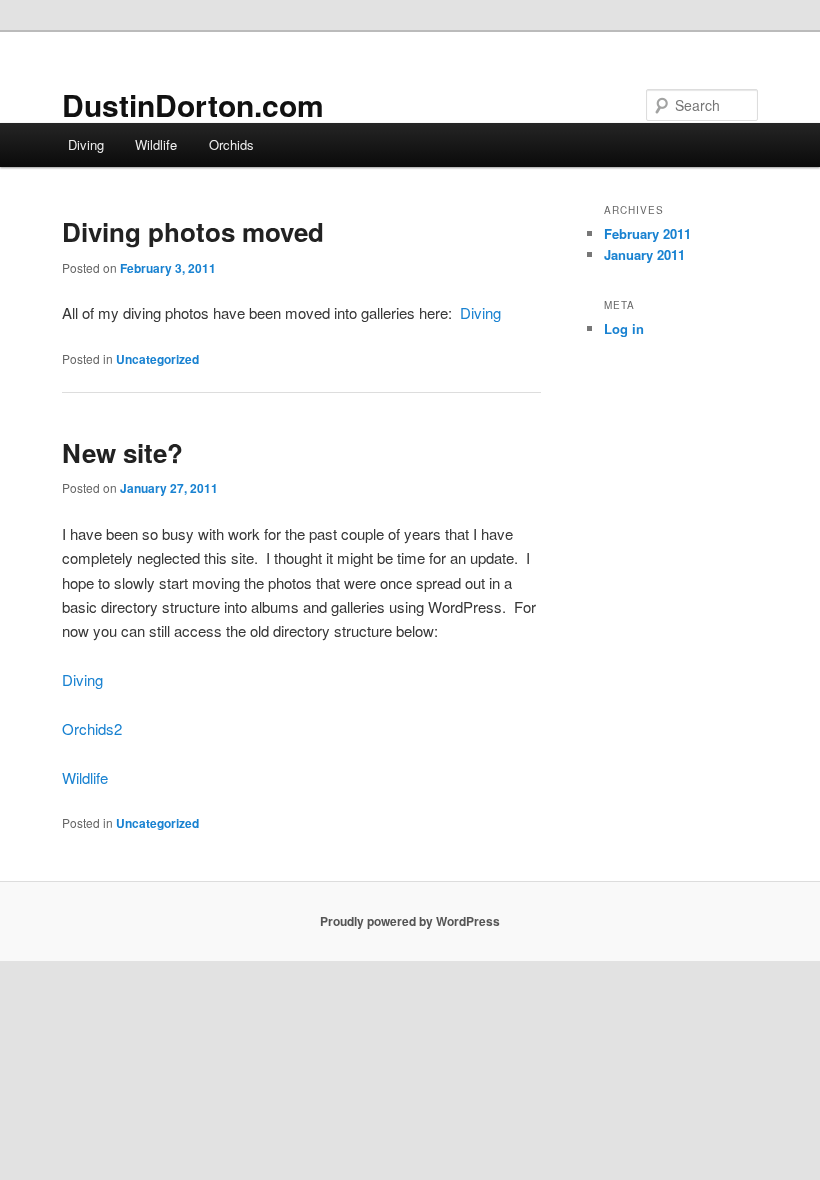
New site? (122, 452)
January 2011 (644, 254)
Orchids (231, 144)
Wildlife (156, 144)
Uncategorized (157, 359)
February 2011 (647, 233)
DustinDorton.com (193, 104)
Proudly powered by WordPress (410, 921)
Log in (624, 328)
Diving (86, 144)
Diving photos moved (193, 231)
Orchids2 (92, 728)
